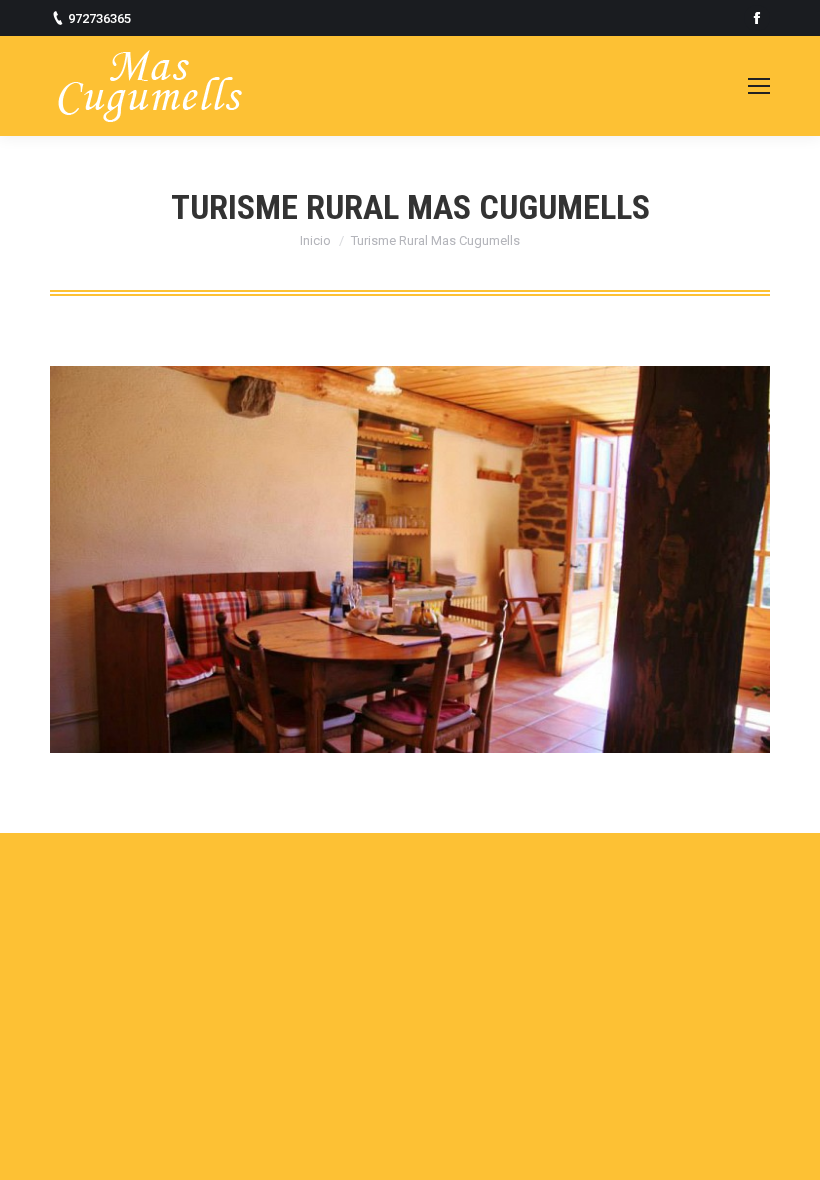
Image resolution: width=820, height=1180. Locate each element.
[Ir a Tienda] (788, 1148)
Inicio (315, 240)
